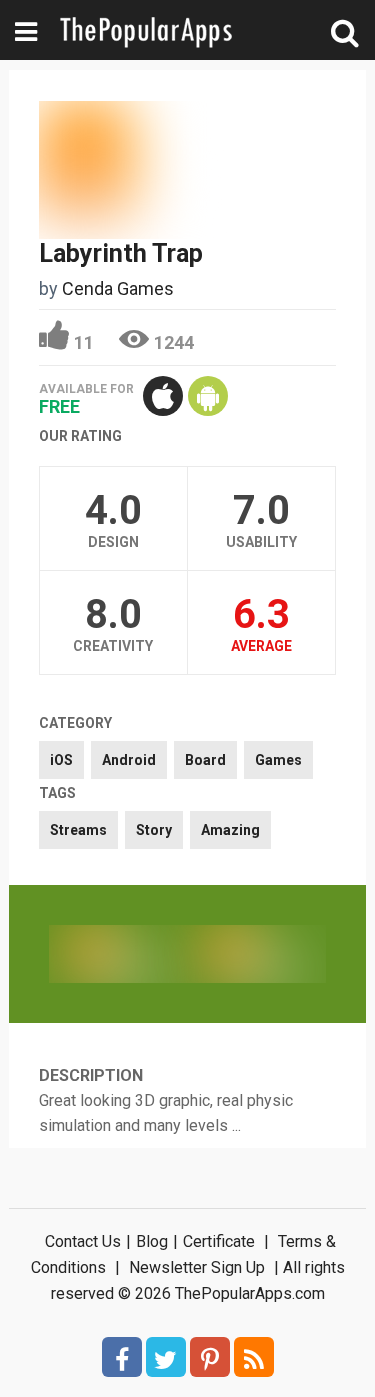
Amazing (230, 830)
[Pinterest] (210, 1357)
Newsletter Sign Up (197, 1267)
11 (84, 342)
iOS (61, 760)
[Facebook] (122, 1357)
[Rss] (254, 1357)
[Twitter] (166, 1357)
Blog (152, 1241)
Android (129, 760)
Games (278, 760)
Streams (78, 830)
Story (154, 830)
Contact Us (83, 1241)
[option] (118, 954)
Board (205, 760)
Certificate (219, 1241)
